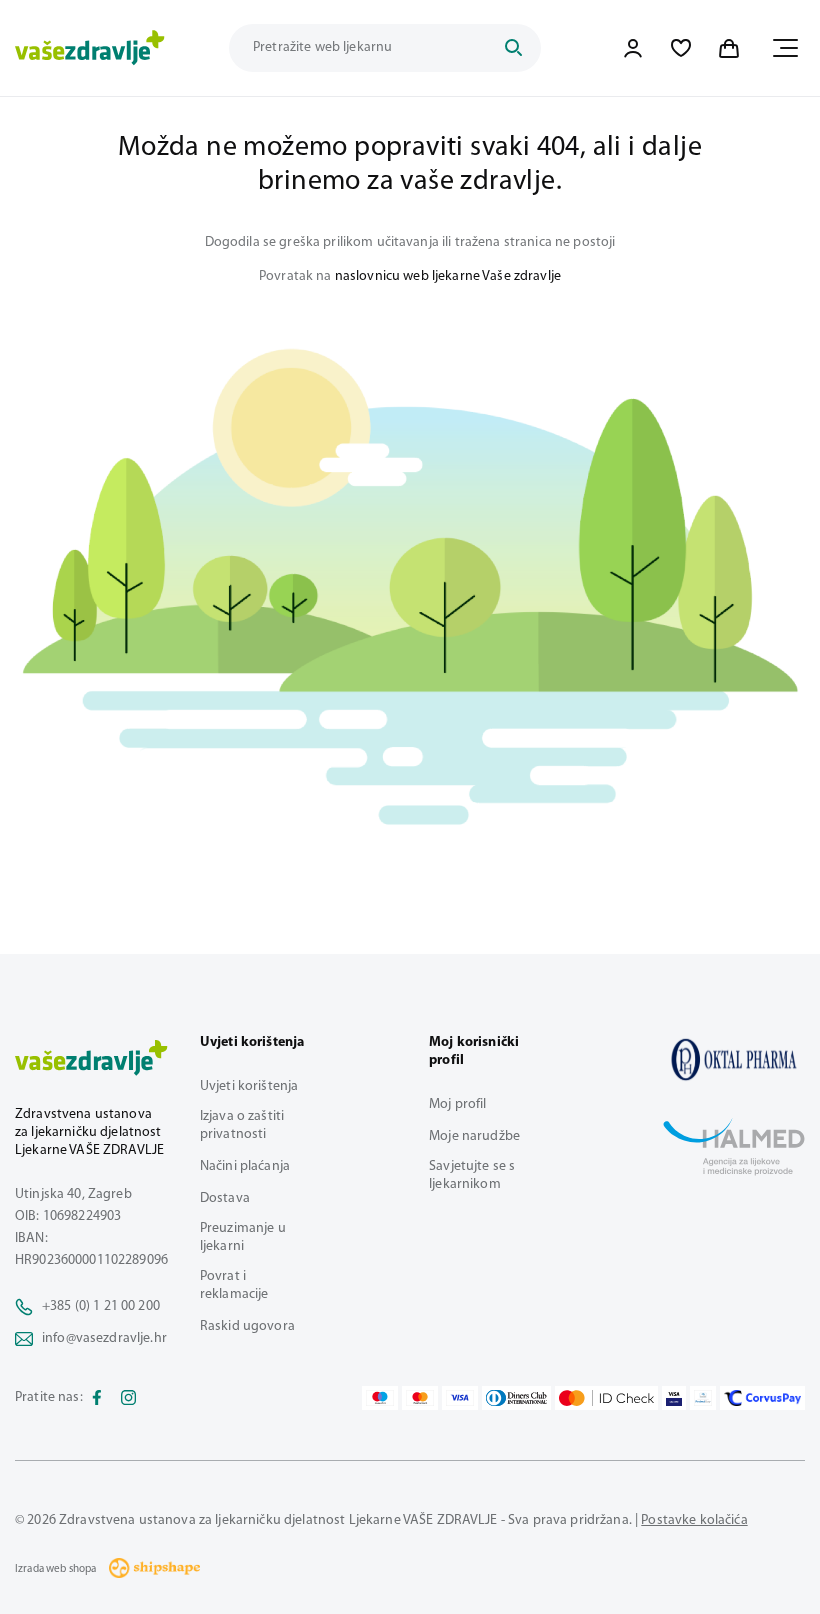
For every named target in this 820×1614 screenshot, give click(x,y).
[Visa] (460, 1398)
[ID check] (606, 1398)
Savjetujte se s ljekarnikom (472, 1175)
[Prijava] (633, 48)
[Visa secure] (674, 1398)
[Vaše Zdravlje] (90, 48)
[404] (734, 1059)
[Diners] (517, 1398)
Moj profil (457, 1104)
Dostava (225, 1198)
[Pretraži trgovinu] (513, 48)
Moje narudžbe (474, 1136)
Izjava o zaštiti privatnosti (242, 1125)
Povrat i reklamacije (234, 1285)
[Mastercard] (420, 1398)
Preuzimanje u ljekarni (243, 1237)
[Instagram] (129, 1398)
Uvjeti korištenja (249, 1086)
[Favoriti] (681, 48)
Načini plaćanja (245, 1166)
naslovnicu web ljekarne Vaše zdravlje (448, 276)
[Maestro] (380, 1398)
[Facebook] (97, 1398)
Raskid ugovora (247, 1326)
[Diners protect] (702, 1398)
